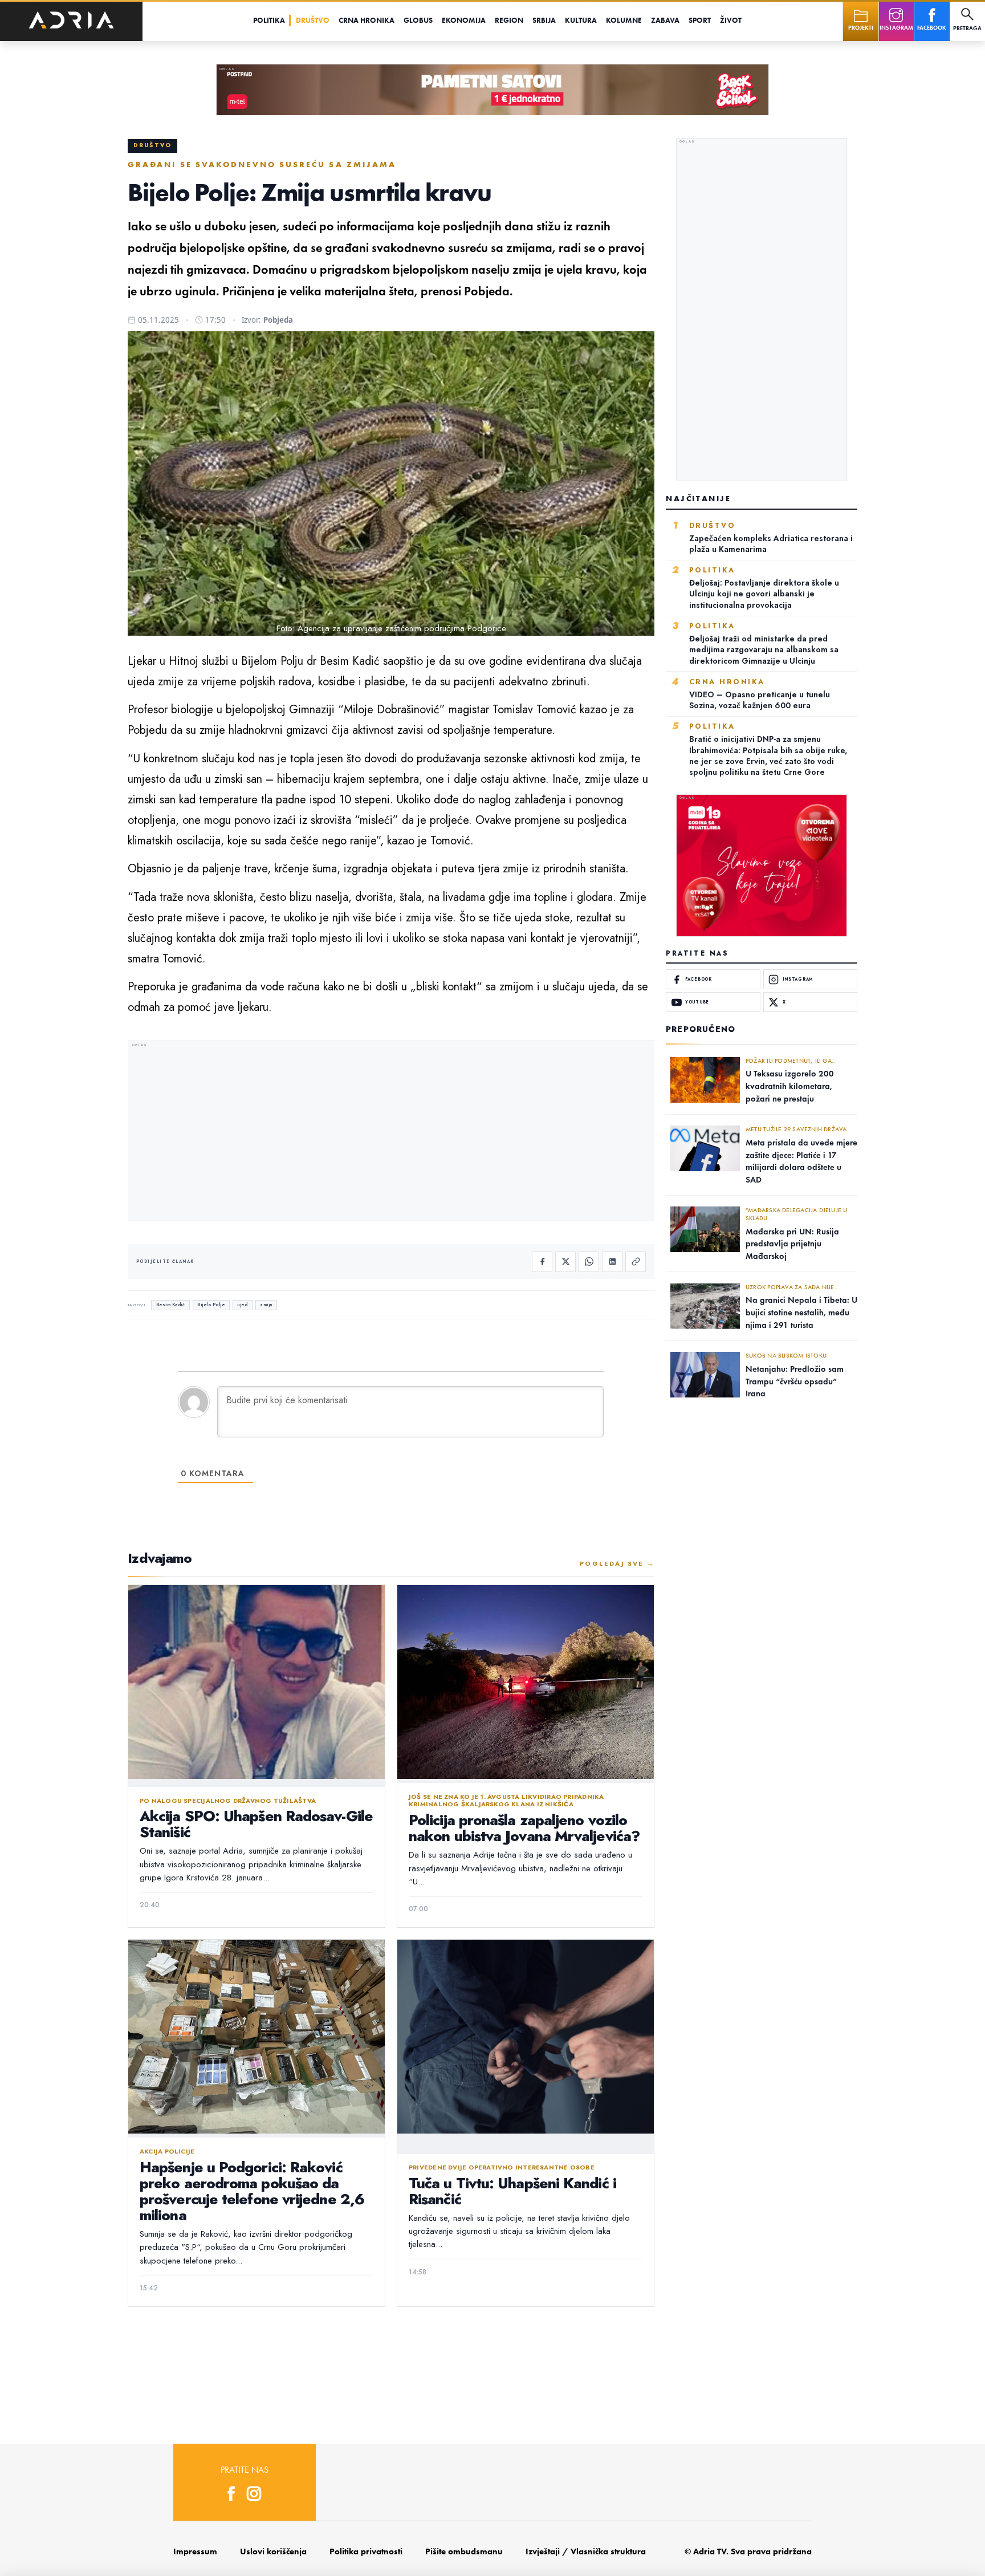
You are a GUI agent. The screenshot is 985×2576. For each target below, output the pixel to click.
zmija (266, 1305)
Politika (269, 20)
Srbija (544, 20)
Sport (700, 20)
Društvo (313, 20)
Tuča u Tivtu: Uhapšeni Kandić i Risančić (512, 2191)
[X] (565, 1262)
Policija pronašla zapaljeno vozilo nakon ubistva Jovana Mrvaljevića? (524, 1828)
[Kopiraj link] (636, 1262)
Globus (418, 20)
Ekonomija (464, 20)
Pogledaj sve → (617, 1563)
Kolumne (624, 20)
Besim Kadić (171, 1305)
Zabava (665, 20)
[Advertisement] (391, 1132)
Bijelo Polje (211, 1305)
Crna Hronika (367, 20)
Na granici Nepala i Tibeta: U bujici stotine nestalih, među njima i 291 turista (801, 1312)
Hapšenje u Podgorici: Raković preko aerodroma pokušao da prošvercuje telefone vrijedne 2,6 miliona (252, 2191)
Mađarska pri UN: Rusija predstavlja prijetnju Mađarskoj (792, 1244)
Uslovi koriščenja (273, 2551)
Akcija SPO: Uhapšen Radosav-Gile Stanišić (256, 1824)
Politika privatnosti (366, 2551)
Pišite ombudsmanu (464, 2551)
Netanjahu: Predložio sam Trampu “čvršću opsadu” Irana (795, 1381)
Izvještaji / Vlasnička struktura (586, 2551)
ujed (242, 1305)
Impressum (195, 2551)
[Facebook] (542, 1262)
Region (509, 20)
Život (731, 20)
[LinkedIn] (612, 1262)
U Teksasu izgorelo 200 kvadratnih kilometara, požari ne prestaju (790, 1086)
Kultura (581, 20)
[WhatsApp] (589, 1262)
